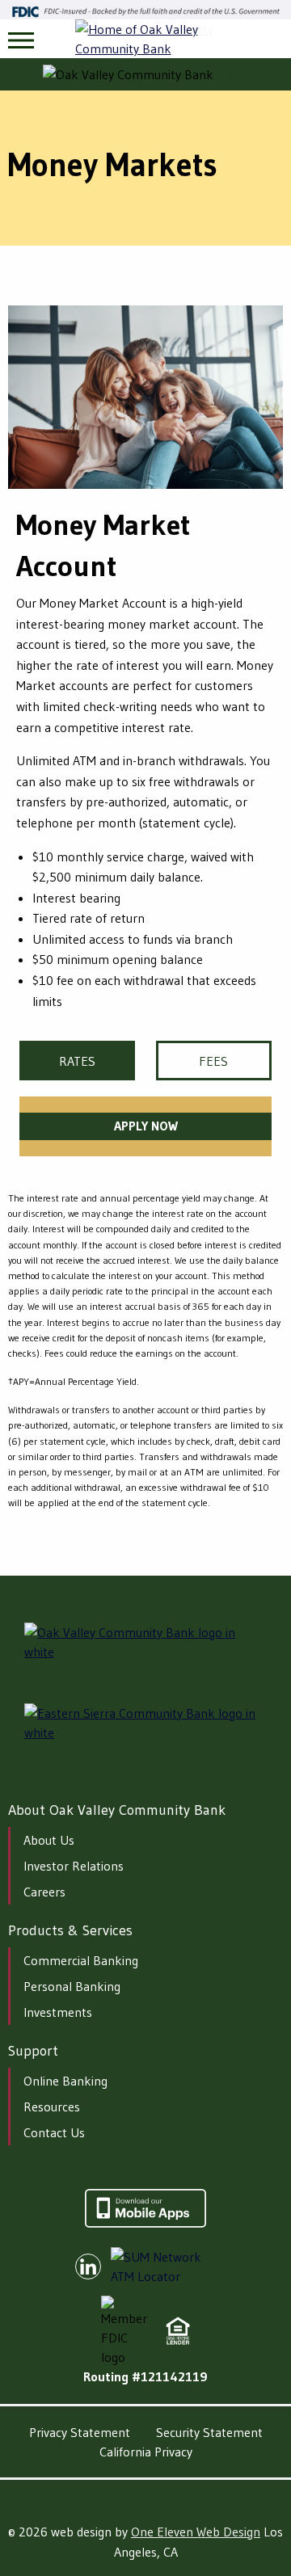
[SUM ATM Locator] (168, 2267)
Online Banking (65, 2081)
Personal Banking (72, 1986)
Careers (44, 1892)
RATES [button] (77, 1061)
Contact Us (54, 2132)
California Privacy (146, 2452)
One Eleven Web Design (196, 2532)
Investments (58, 2012)
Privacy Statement (80, 2432)
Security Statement (209, 2432)
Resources (52, 2107)
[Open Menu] (21, 40)
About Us (49, 1840)
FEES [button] (213, 1061)
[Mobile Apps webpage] (145, 2223)
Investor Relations (74, 1866)
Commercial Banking (81, 1960)
